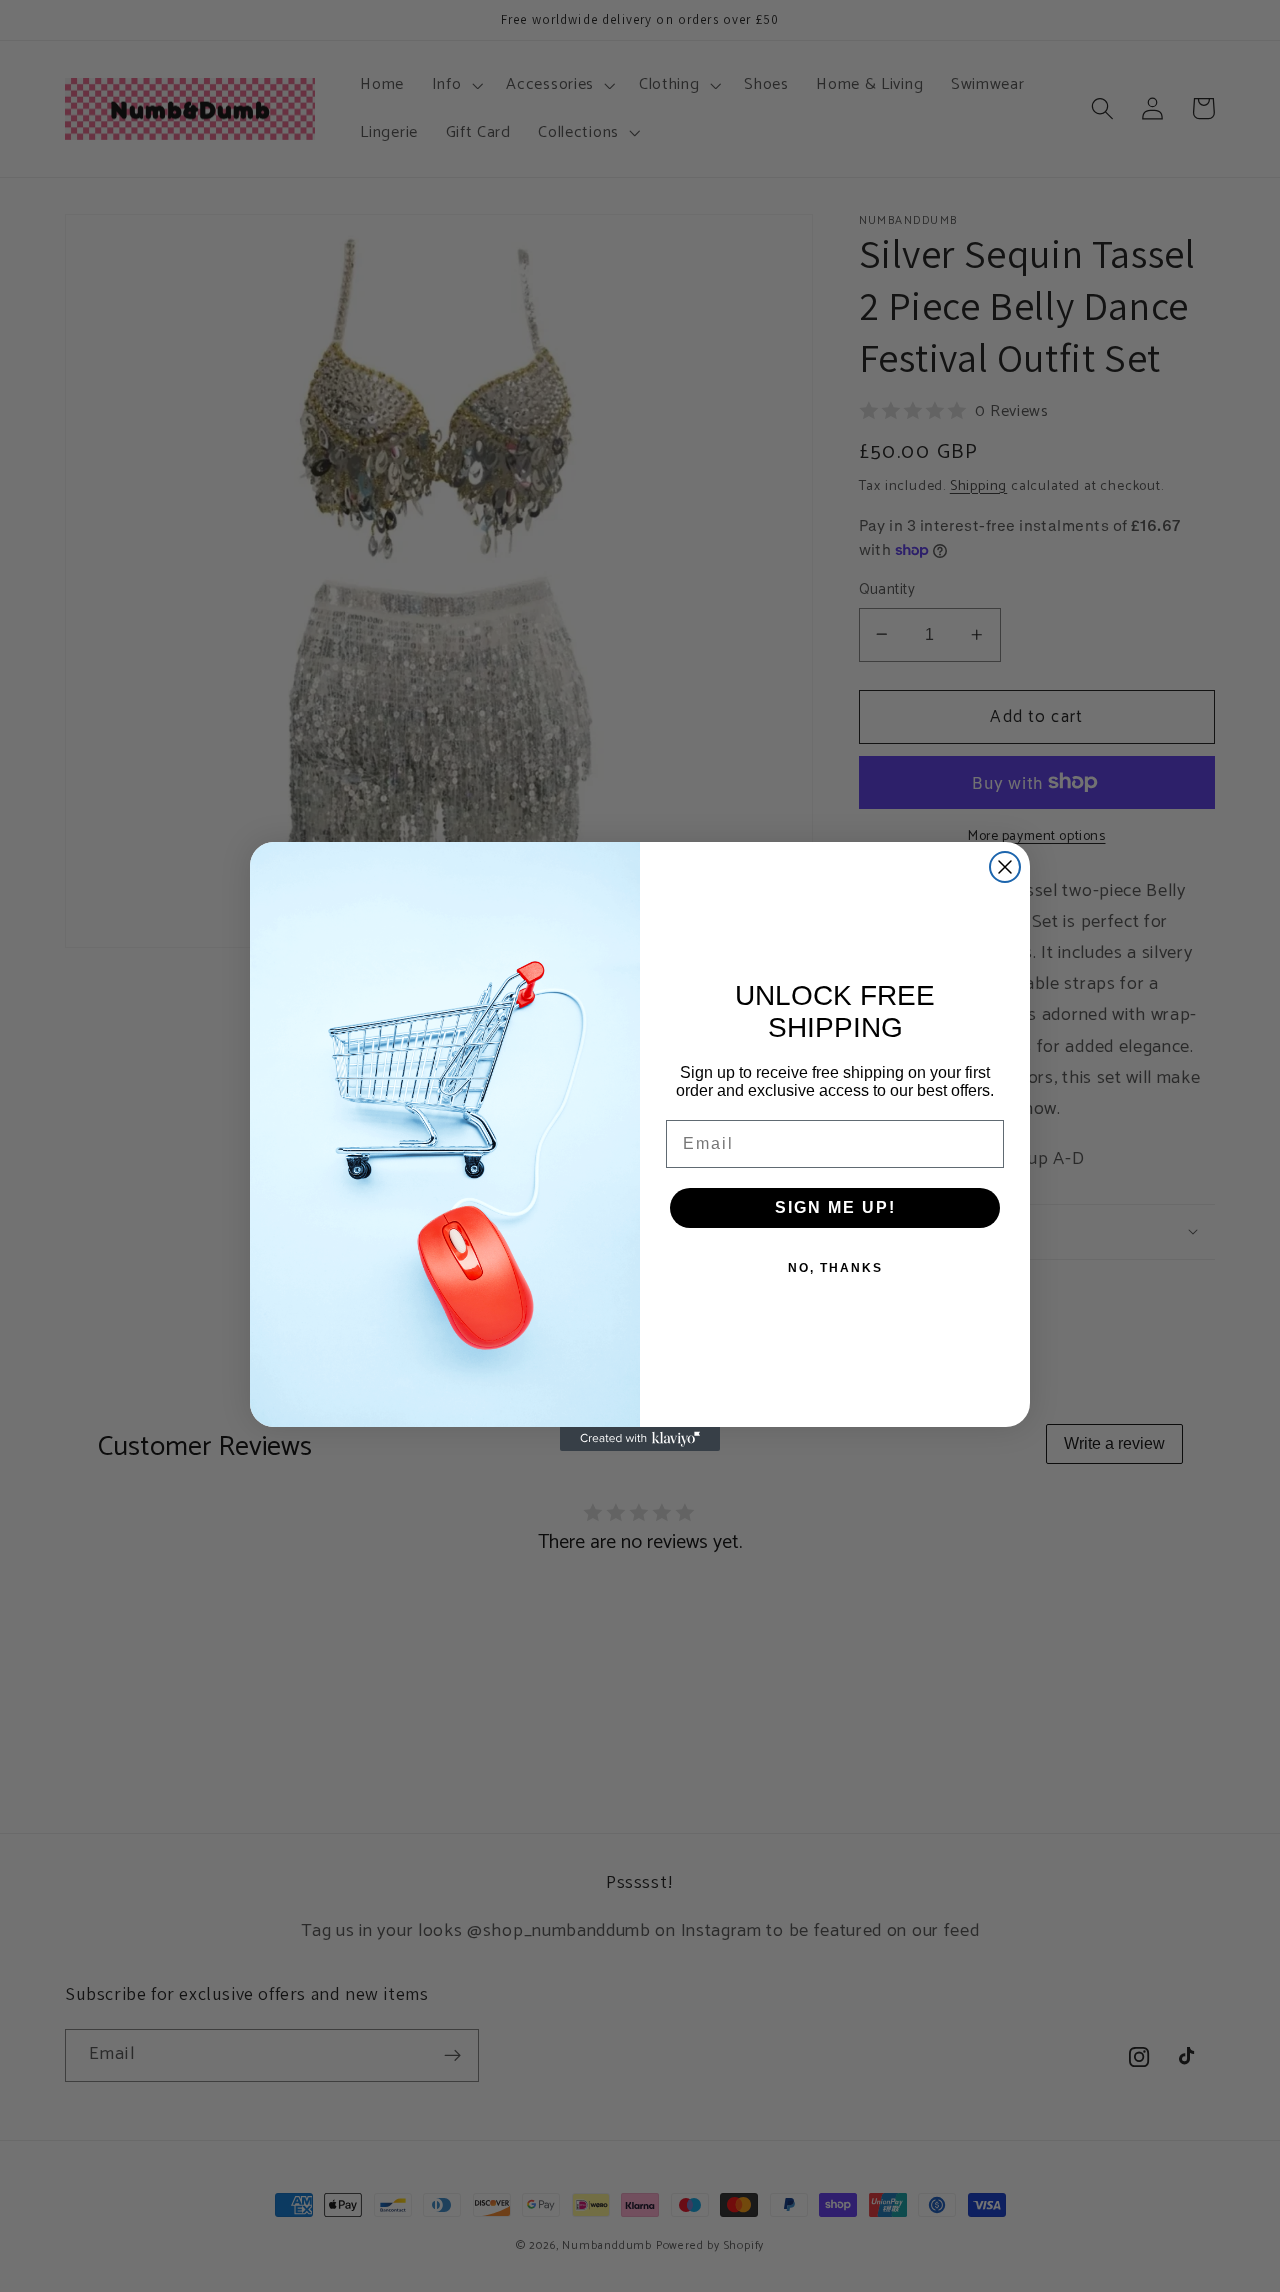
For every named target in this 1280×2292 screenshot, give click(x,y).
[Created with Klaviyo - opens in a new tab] (640, 1439)
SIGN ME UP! (835, 1207)
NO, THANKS (835, 1268)
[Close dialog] (1005, 867)
